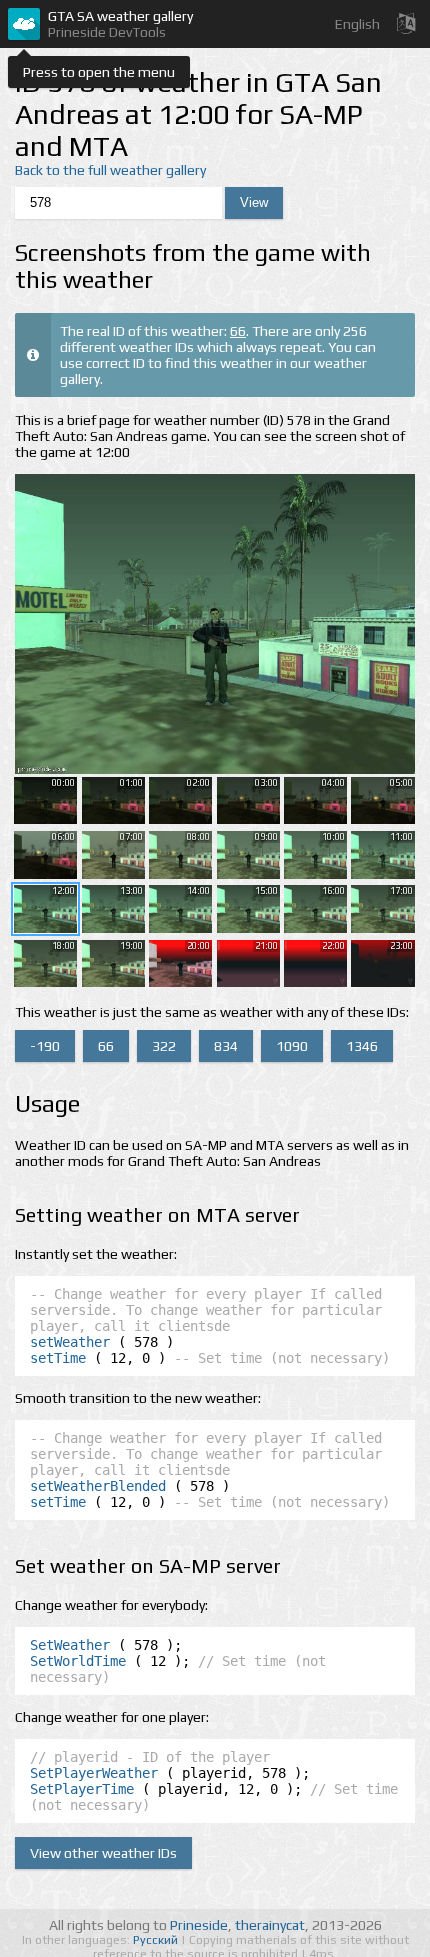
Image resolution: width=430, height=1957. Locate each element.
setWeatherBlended (98, 1486)
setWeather (70, 1342)
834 (226, 1046)
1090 (292, 1046)
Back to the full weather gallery (110, 170)
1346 (362, 1046)
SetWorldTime (78, 1661)
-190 (45, 1046)
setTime (58, 1358)
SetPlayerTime (82, 1789)
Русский (157, 1940)
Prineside (199, 1925)
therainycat (270, 1925)
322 (164, 1046)
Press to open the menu (99, 72)
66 (238, 331)
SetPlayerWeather (94, 1773)
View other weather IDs (103, 1853)
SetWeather (70, 1645)
